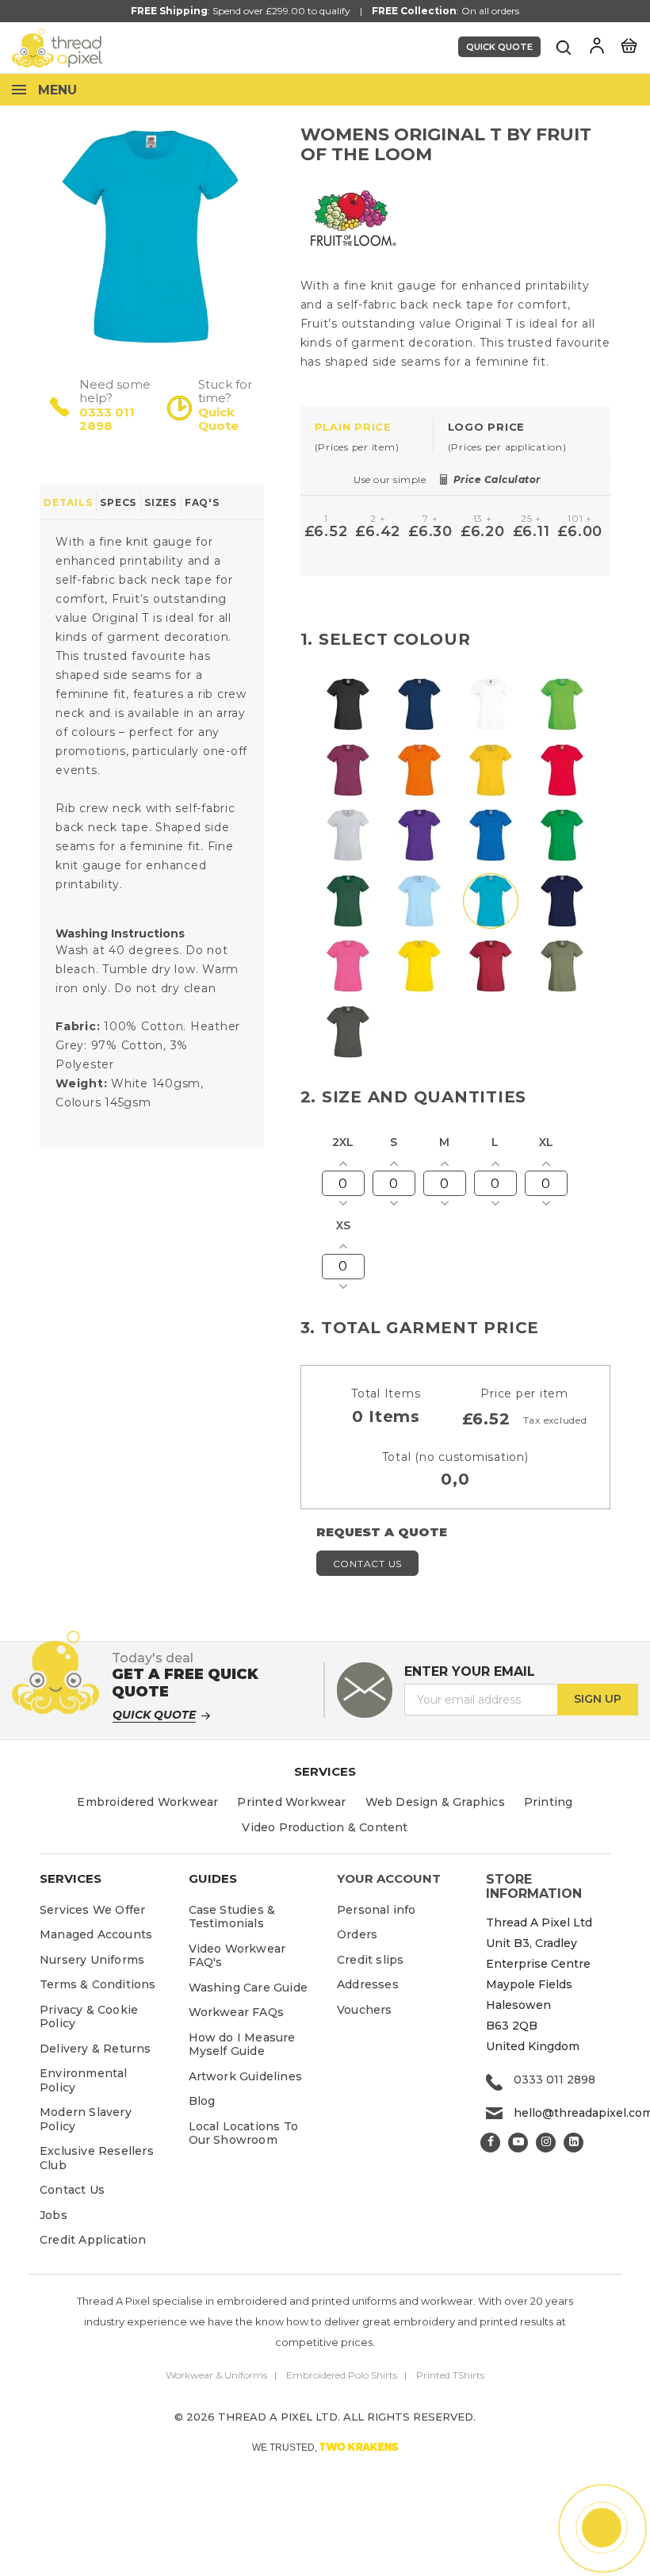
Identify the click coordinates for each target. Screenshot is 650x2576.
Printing (549, 1802)
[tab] (367, 436)
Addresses (368, 1984)
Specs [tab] (118, 502)
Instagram (546, 2143)
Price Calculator (497, 479)
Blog (202, 2101)
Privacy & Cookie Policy (89, 2017)
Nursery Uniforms (92, 1960)
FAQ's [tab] (202, 502)
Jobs (54, 2215)
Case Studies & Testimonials (232, 1917)
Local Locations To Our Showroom (244, 2133)
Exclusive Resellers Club (97, 2158)
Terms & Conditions (98, 1984)
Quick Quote (499, 47)
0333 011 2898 (107, 419)
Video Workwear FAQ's (237, 1956)
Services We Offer (92, 1910)
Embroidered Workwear (147, 1802)
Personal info (377, 1910)
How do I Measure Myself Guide (242, 2045)
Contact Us (368, 1564)
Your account (389, 1878)
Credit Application (93, 2240)
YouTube (518, 2143)
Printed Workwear (291, 1802)
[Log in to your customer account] (597, 46)
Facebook (490, 2143)
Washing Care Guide (249, 1988)
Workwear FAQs (237, 2012)
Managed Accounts (96, 1934)
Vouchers (365, 2010)
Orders (357, 1934)
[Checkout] (629, 44)
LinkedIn (574, 2143)
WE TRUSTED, (325, 2447)
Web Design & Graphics (435, 1802)
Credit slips (370, 1960)
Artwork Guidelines (246, 2076)
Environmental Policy (84, 2080)
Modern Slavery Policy (86, 2119)
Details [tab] (68, 502)
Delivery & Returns (96, 2049)
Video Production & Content (325, 1827)
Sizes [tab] (161, 502)
